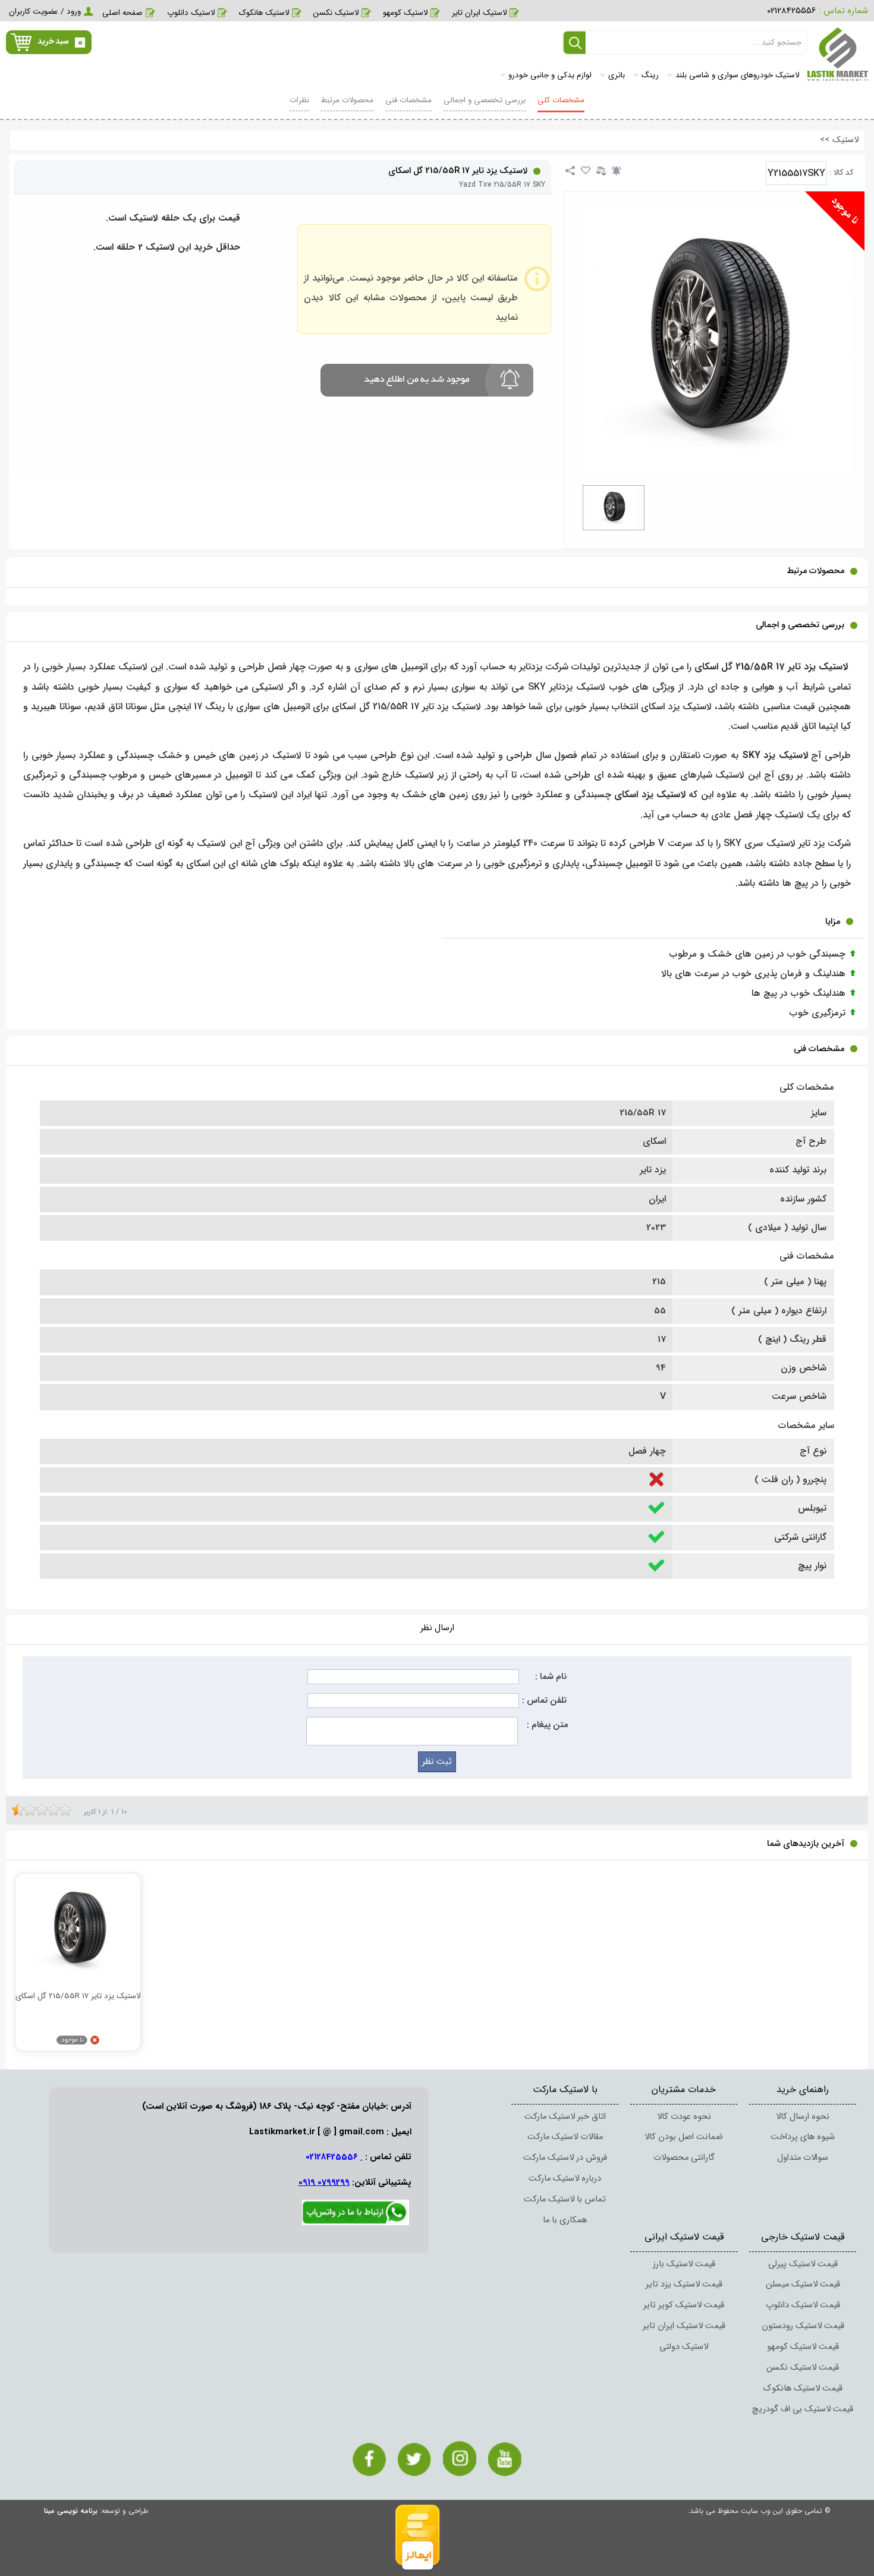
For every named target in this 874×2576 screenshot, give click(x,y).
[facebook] (369, 2459)
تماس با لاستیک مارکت (565, 2199)
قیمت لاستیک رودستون (803, 2326)
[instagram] (460, 2459)
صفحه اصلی (122, 13)
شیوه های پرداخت (803, 2137)
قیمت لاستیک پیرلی (803, 2264)
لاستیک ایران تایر (479, 13)
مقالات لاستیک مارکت (565, 2137)
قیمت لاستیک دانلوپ (803, 2305)
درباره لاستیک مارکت (565, 2179)
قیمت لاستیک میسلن (803, 2284)
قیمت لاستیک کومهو (803, 2347)
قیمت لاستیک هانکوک (803, 2388)
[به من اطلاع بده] (617, 171)
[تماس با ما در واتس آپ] (356, 2223)
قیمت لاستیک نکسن (803, 2368)
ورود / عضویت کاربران (45, 12)
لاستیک (845, 140)
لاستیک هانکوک (264, 13)
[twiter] (414, 2459)
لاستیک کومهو (405, 13)
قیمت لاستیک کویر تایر (684, 2305)
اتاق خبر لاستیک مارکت (565, 2117)
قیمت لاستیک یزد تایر (684, 2284)
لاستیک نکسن (336, 13)
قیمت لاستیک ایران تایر (684, 2326)
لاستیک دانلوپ (191, 13)
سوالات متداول (803, 2158)
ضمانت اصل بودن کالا (684, 2137)
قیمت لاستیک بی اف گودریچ (803, 2409)
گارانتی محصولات (684, 2158)
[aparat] (505, 2459)
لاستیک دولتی (684, 2347)
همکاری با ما (565, 2220)
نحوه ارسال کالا (803, 2117)
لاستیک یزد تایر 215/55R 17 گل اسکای (458, 171)
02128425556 (792, 11)
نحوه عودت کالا (684, 2117)
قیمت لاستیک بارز (684, 2264)
